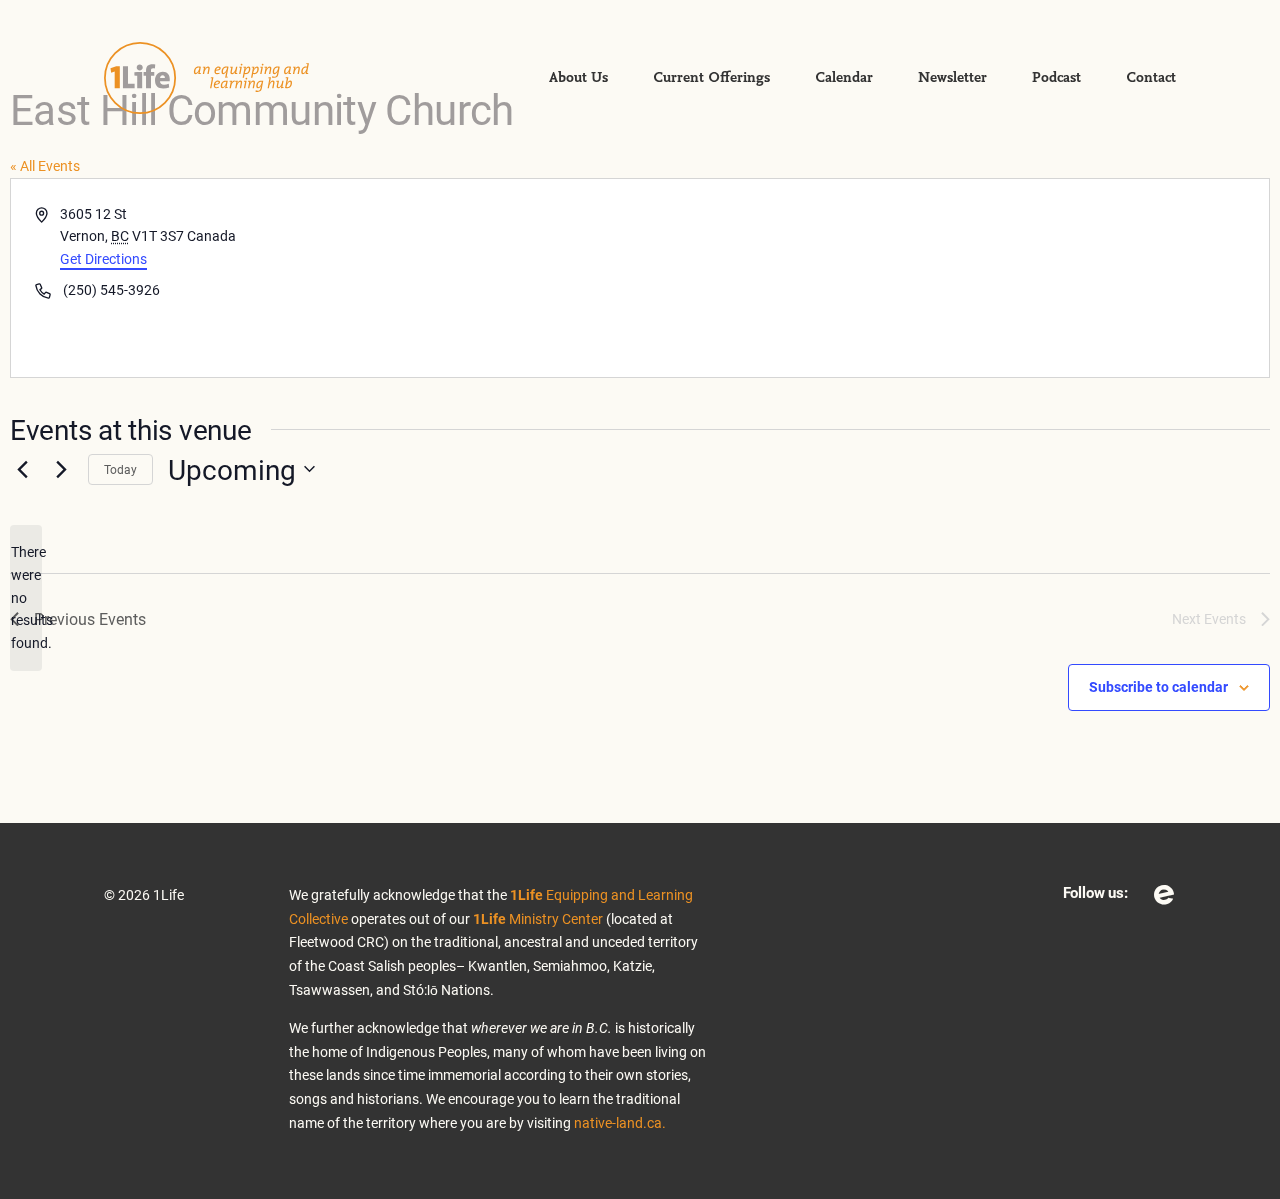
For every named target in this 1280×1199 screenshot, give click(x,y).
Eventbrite (1164, 895)
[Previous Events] (22, 469)
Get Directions (103, 258)
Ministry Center (538, 918)
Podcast (1056, 78)
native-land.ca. (620, 1122)
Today (120, 469)
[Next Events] (61, 469)
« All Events (45, 165)
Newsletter (952, 78)
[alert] (26, 597)
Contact (1151, 78)
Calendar (844, 78)
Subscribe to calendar (1158, 686)
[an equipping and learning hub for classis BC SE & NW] (224, 78)
